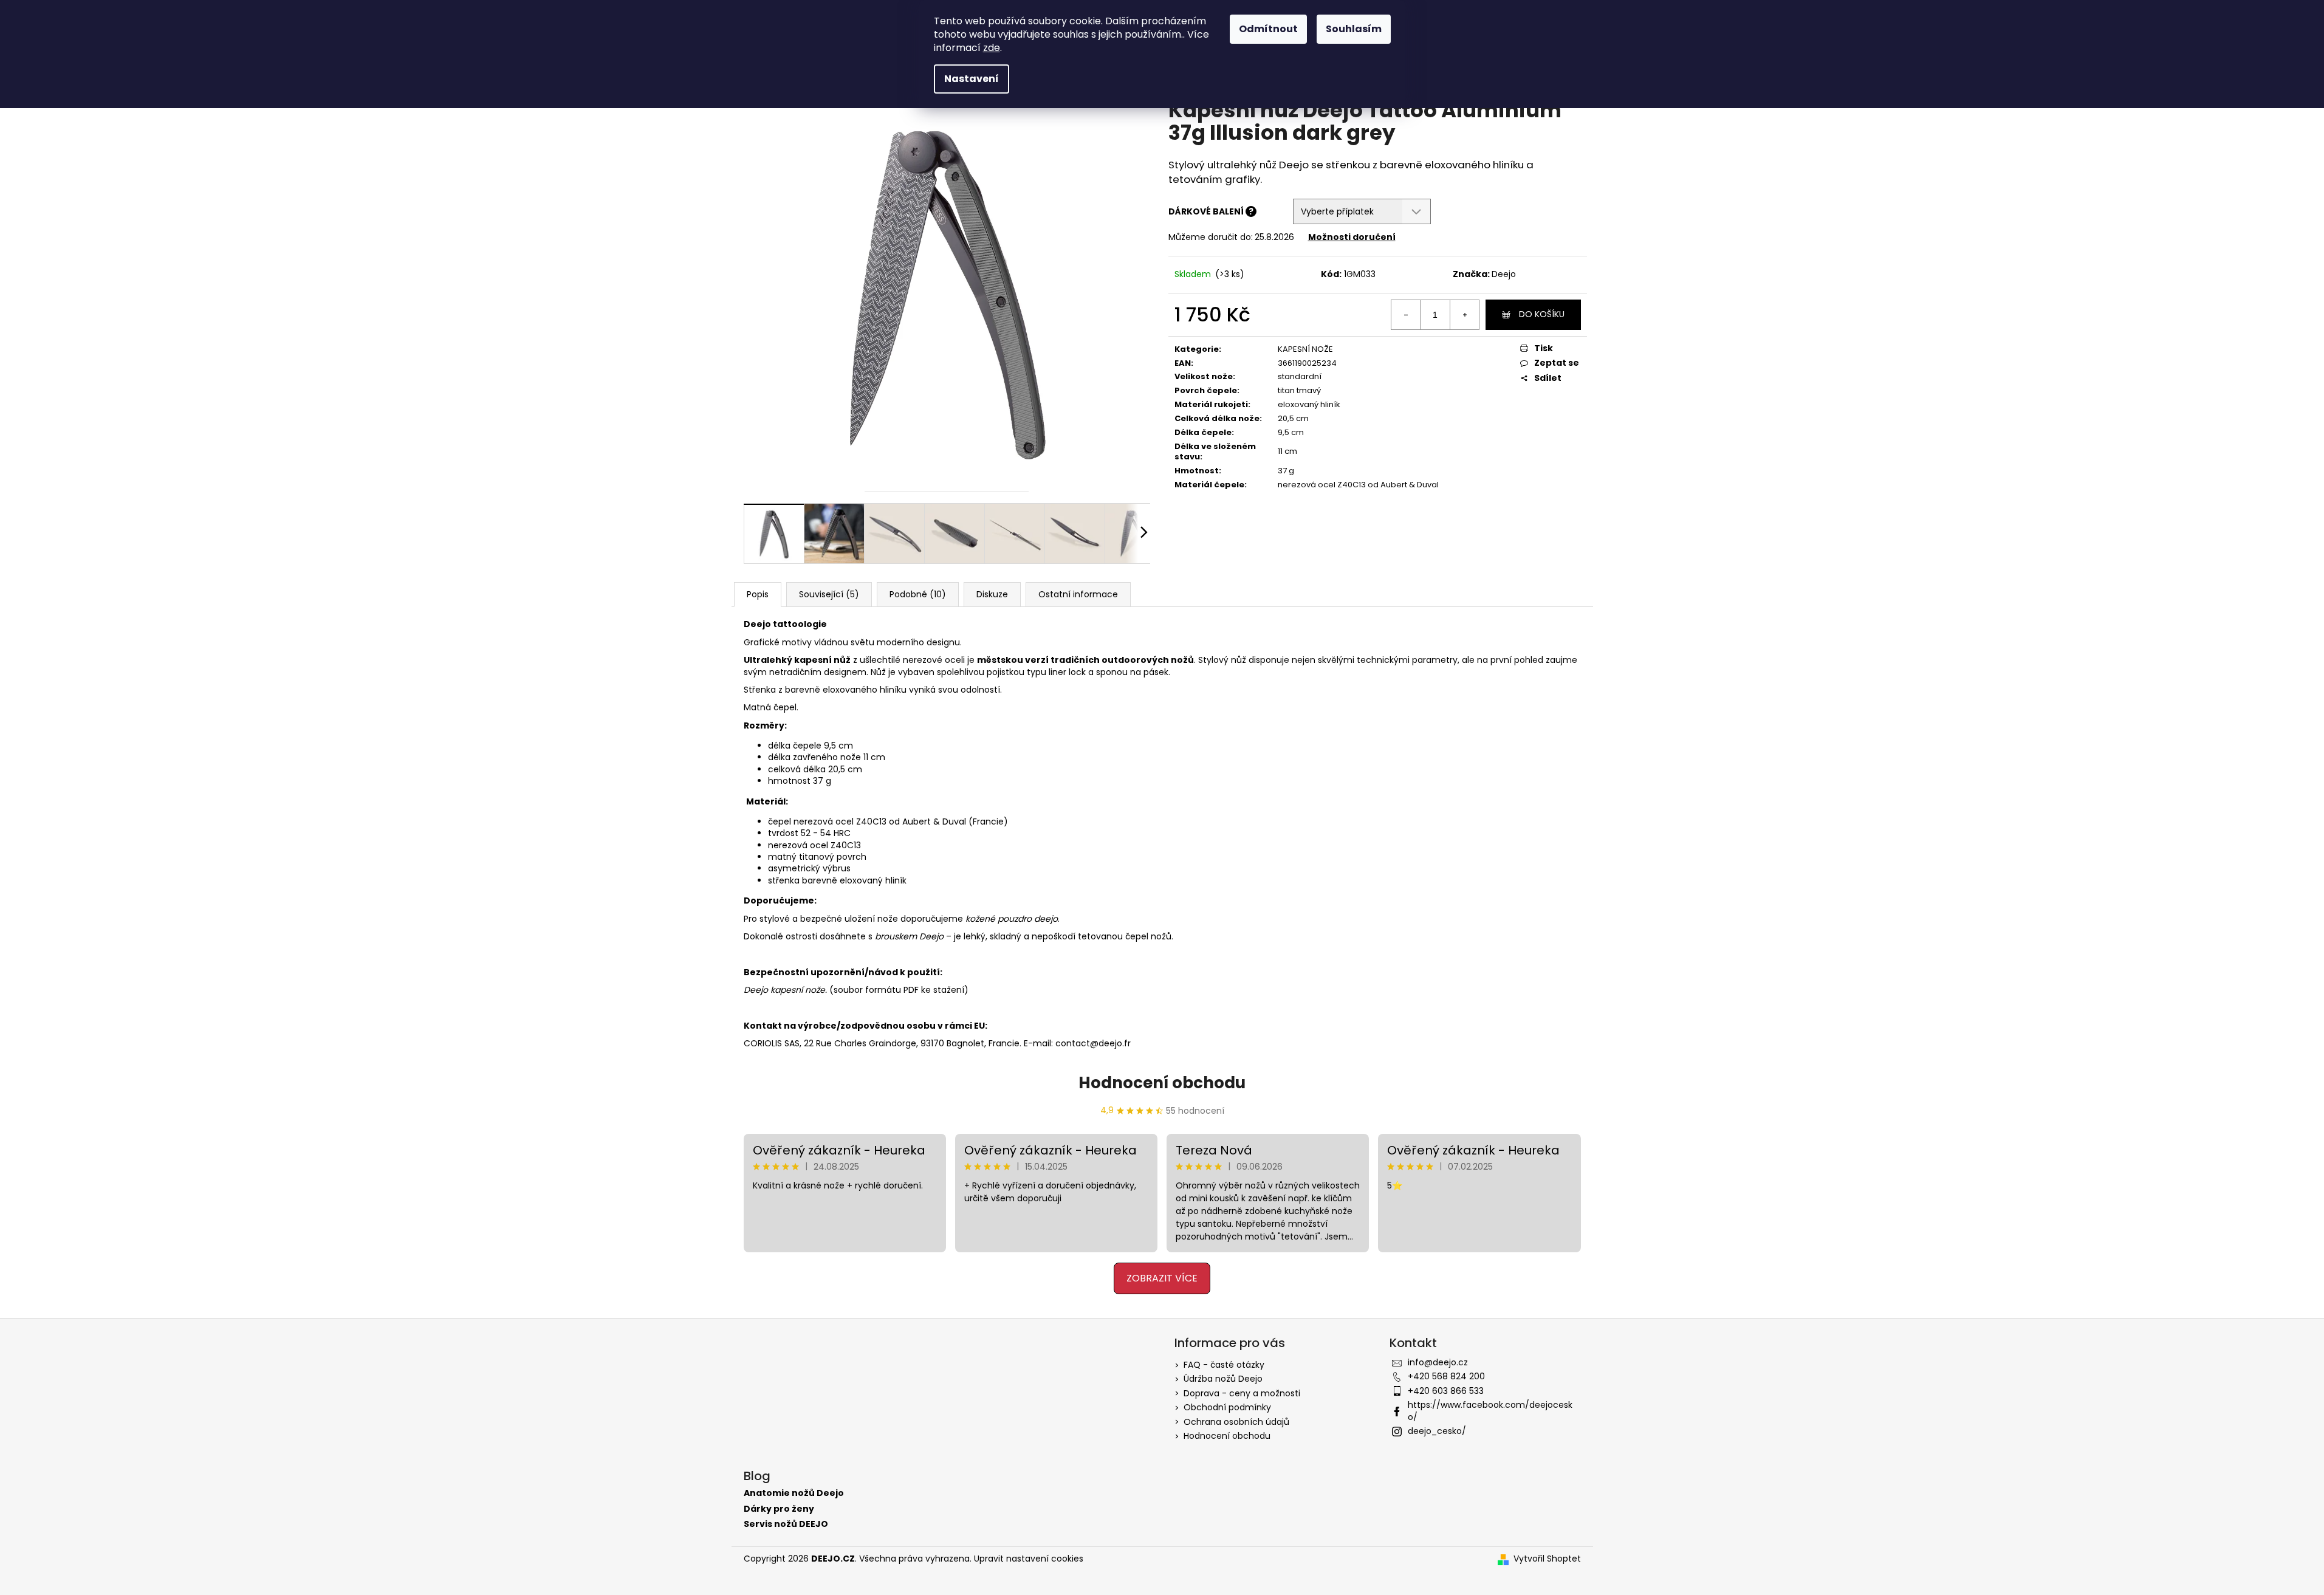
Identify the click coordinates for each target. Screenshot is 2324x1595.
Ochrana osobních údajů (1236, 1422)
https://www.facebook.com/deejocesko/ (1490, 1411)
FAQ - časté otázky (1224, 1365)
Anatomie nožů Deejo (794, 1493)
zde (992, 48)
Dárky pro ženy (779, 1509)
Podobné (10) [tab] (918, 594)
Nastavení (972, 79)
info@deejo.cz (1438, 1362)
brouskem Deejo (909, 936)
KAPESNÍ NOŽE (1305, 349)
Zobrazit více (1162, 1278)
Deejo (1504, 274)
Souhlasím (1354, 29)
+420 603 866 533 (1446, 1391)
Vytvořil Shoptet (1547, 1559)
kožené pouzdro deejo (1012, 919)
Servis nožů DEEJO (786, 1524)
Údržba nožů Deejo (1223, 1379)
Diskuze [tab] (992, 594)
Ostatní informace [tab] (1078, 594)
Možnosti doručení (1352, 237)
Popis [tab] (758, 594)
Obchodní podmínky (1227, 1407)
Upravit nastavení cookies (1029, 1559)
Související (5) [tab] (829, 594)
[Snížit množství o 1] (1406, 315)
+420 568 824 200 (1446, 1376)
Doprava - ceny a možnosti (1242, 1393)
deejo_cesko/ (1437, 1431)
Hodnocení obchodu (1162, 1083)
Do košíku (1542, 314)
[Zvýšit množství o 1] (1464, 315)
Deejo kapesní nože (784, 990)
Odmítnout (1268, 29)
